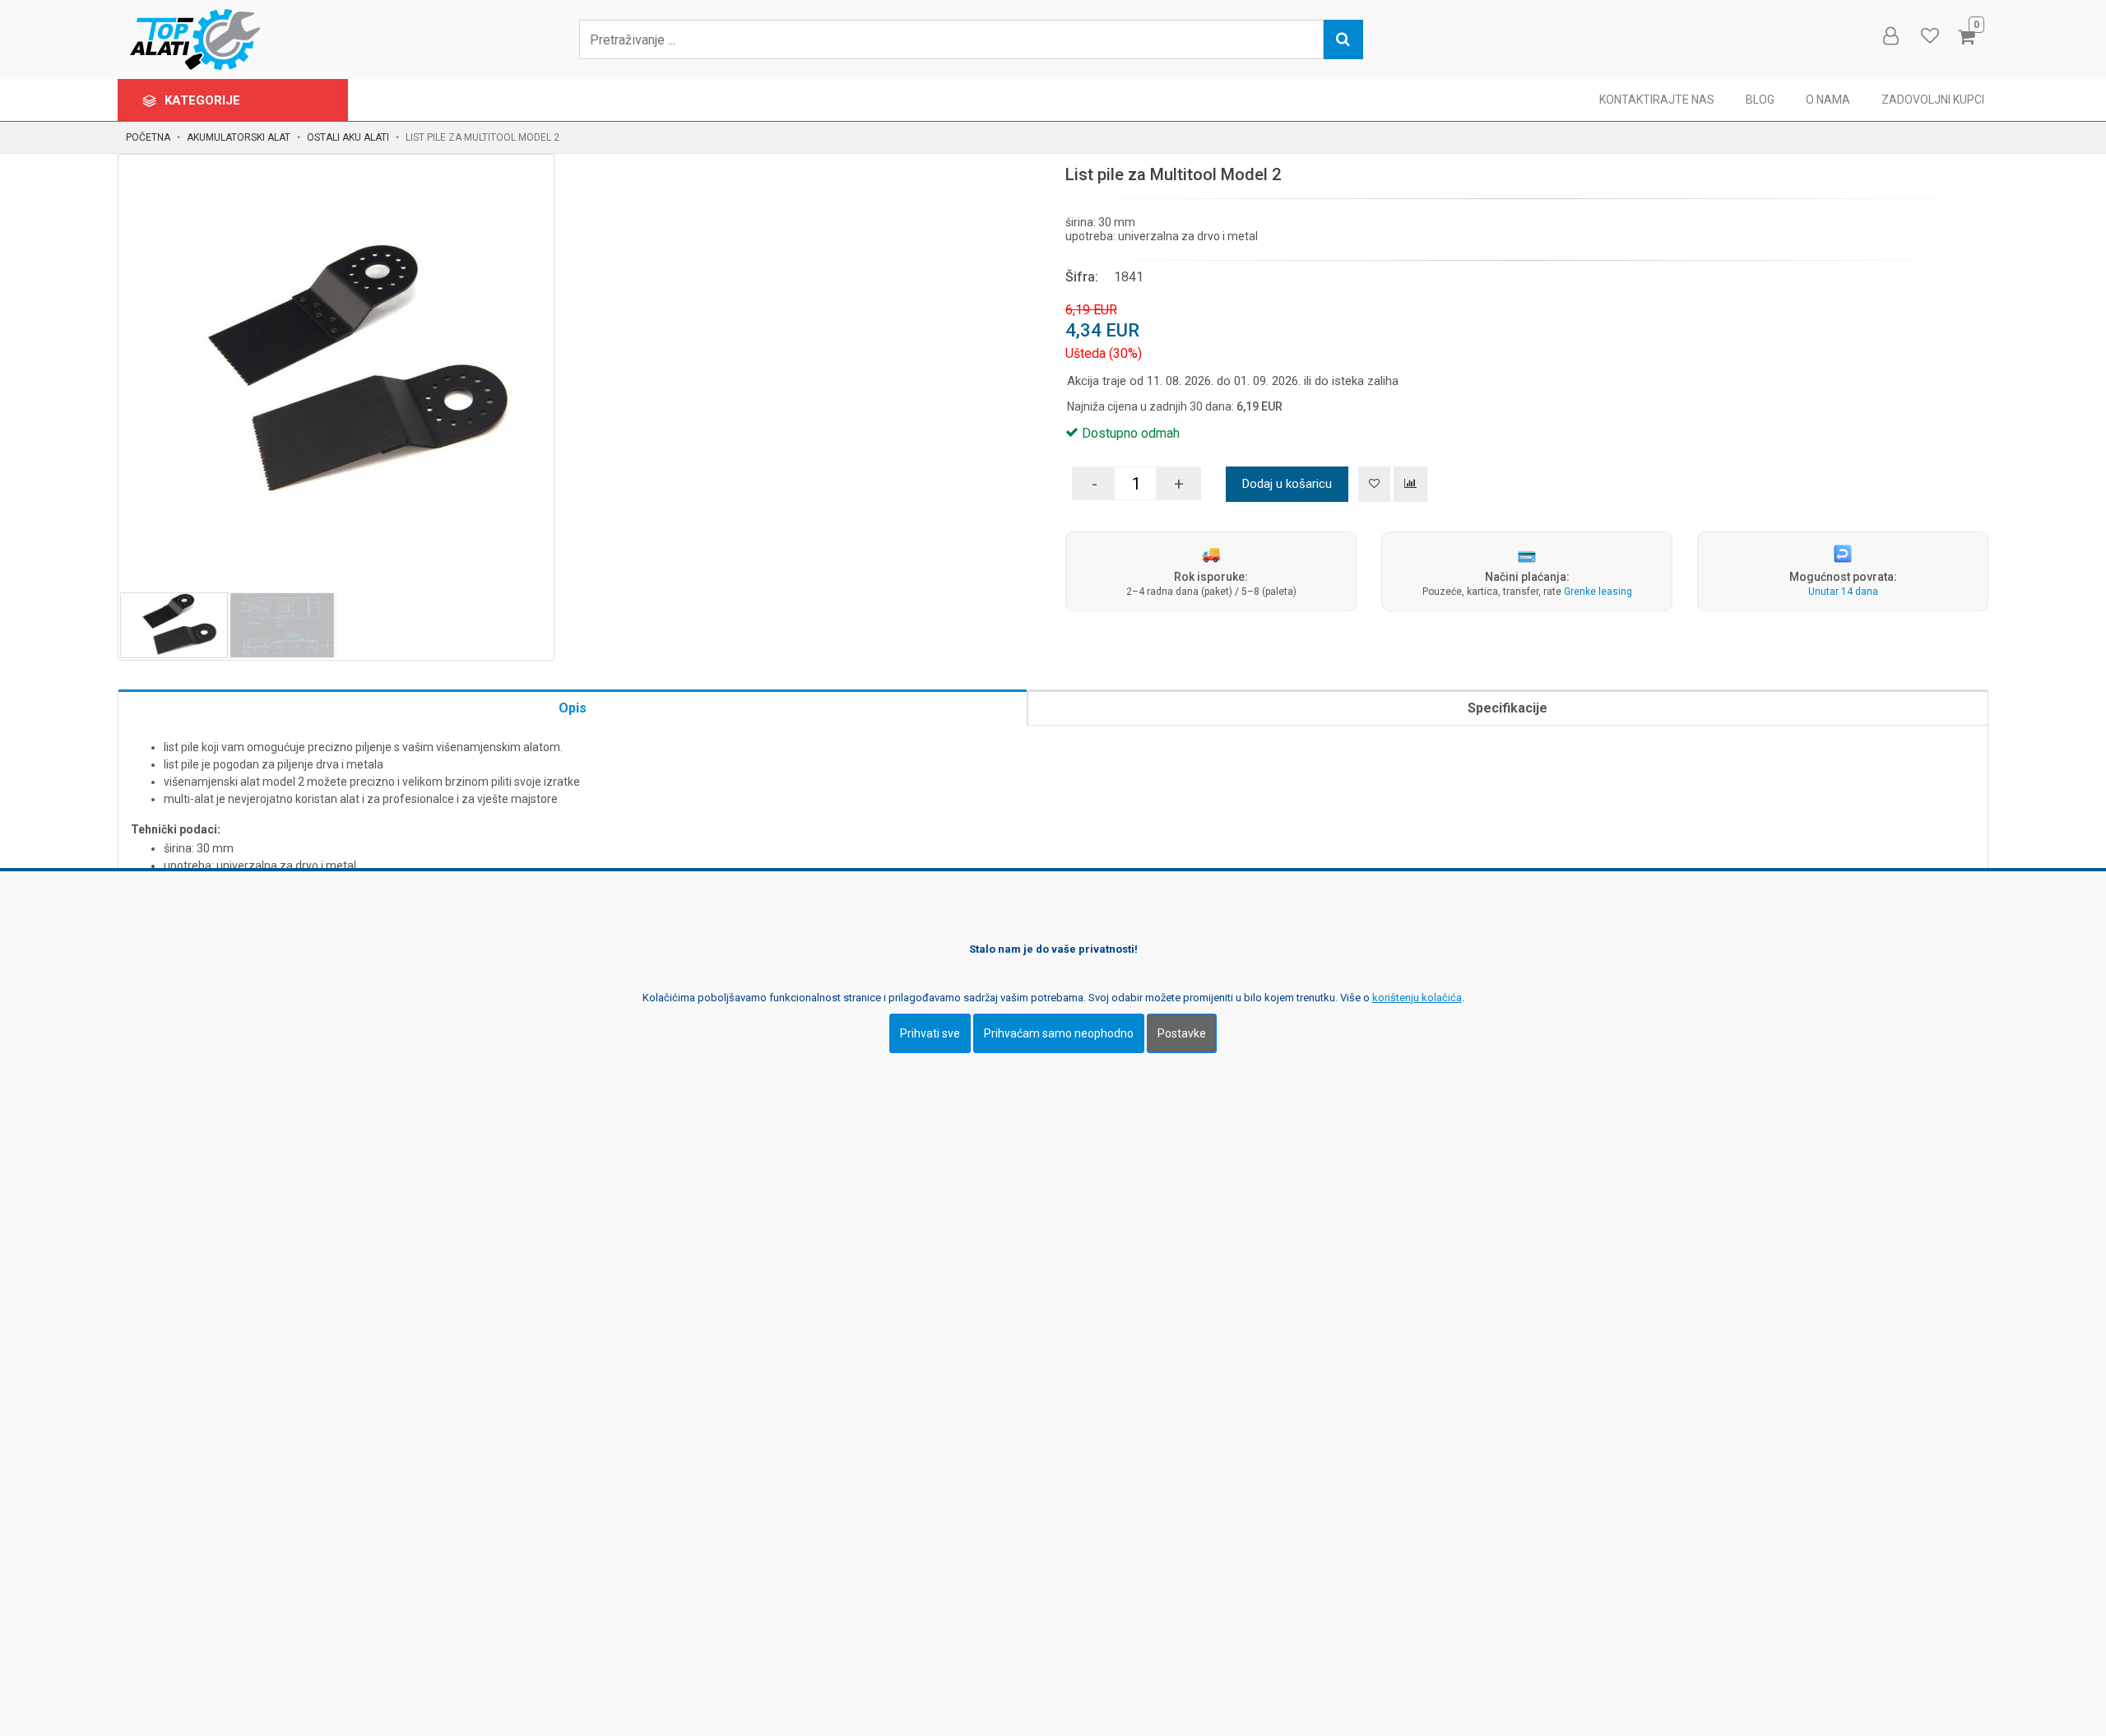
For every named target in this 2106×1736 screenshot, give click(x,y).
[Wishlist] (1929, 36)
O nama (1828, 100)
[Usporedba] (1410, 484)
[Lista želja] (1374, 484)
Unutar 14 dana (1843, 592)
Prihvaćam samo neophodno (1059, 1033)
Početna (148, 137)
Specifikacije (1508, 708)
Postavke (1182, 1033)
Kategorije (204, 100)
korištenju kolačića (1417, 998)
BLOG (1760, 100)
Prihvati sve (930, 1033)
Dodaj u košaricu (1287, 484)
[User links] (1890, 36)
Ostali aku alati (348, 137)
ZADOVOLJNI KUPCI (1933, 100)
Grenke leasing (1598, 592)
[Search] (1343, 39)
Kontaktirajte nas (1657, 100)
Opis (573, 708)
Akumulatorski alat (239, 137)
